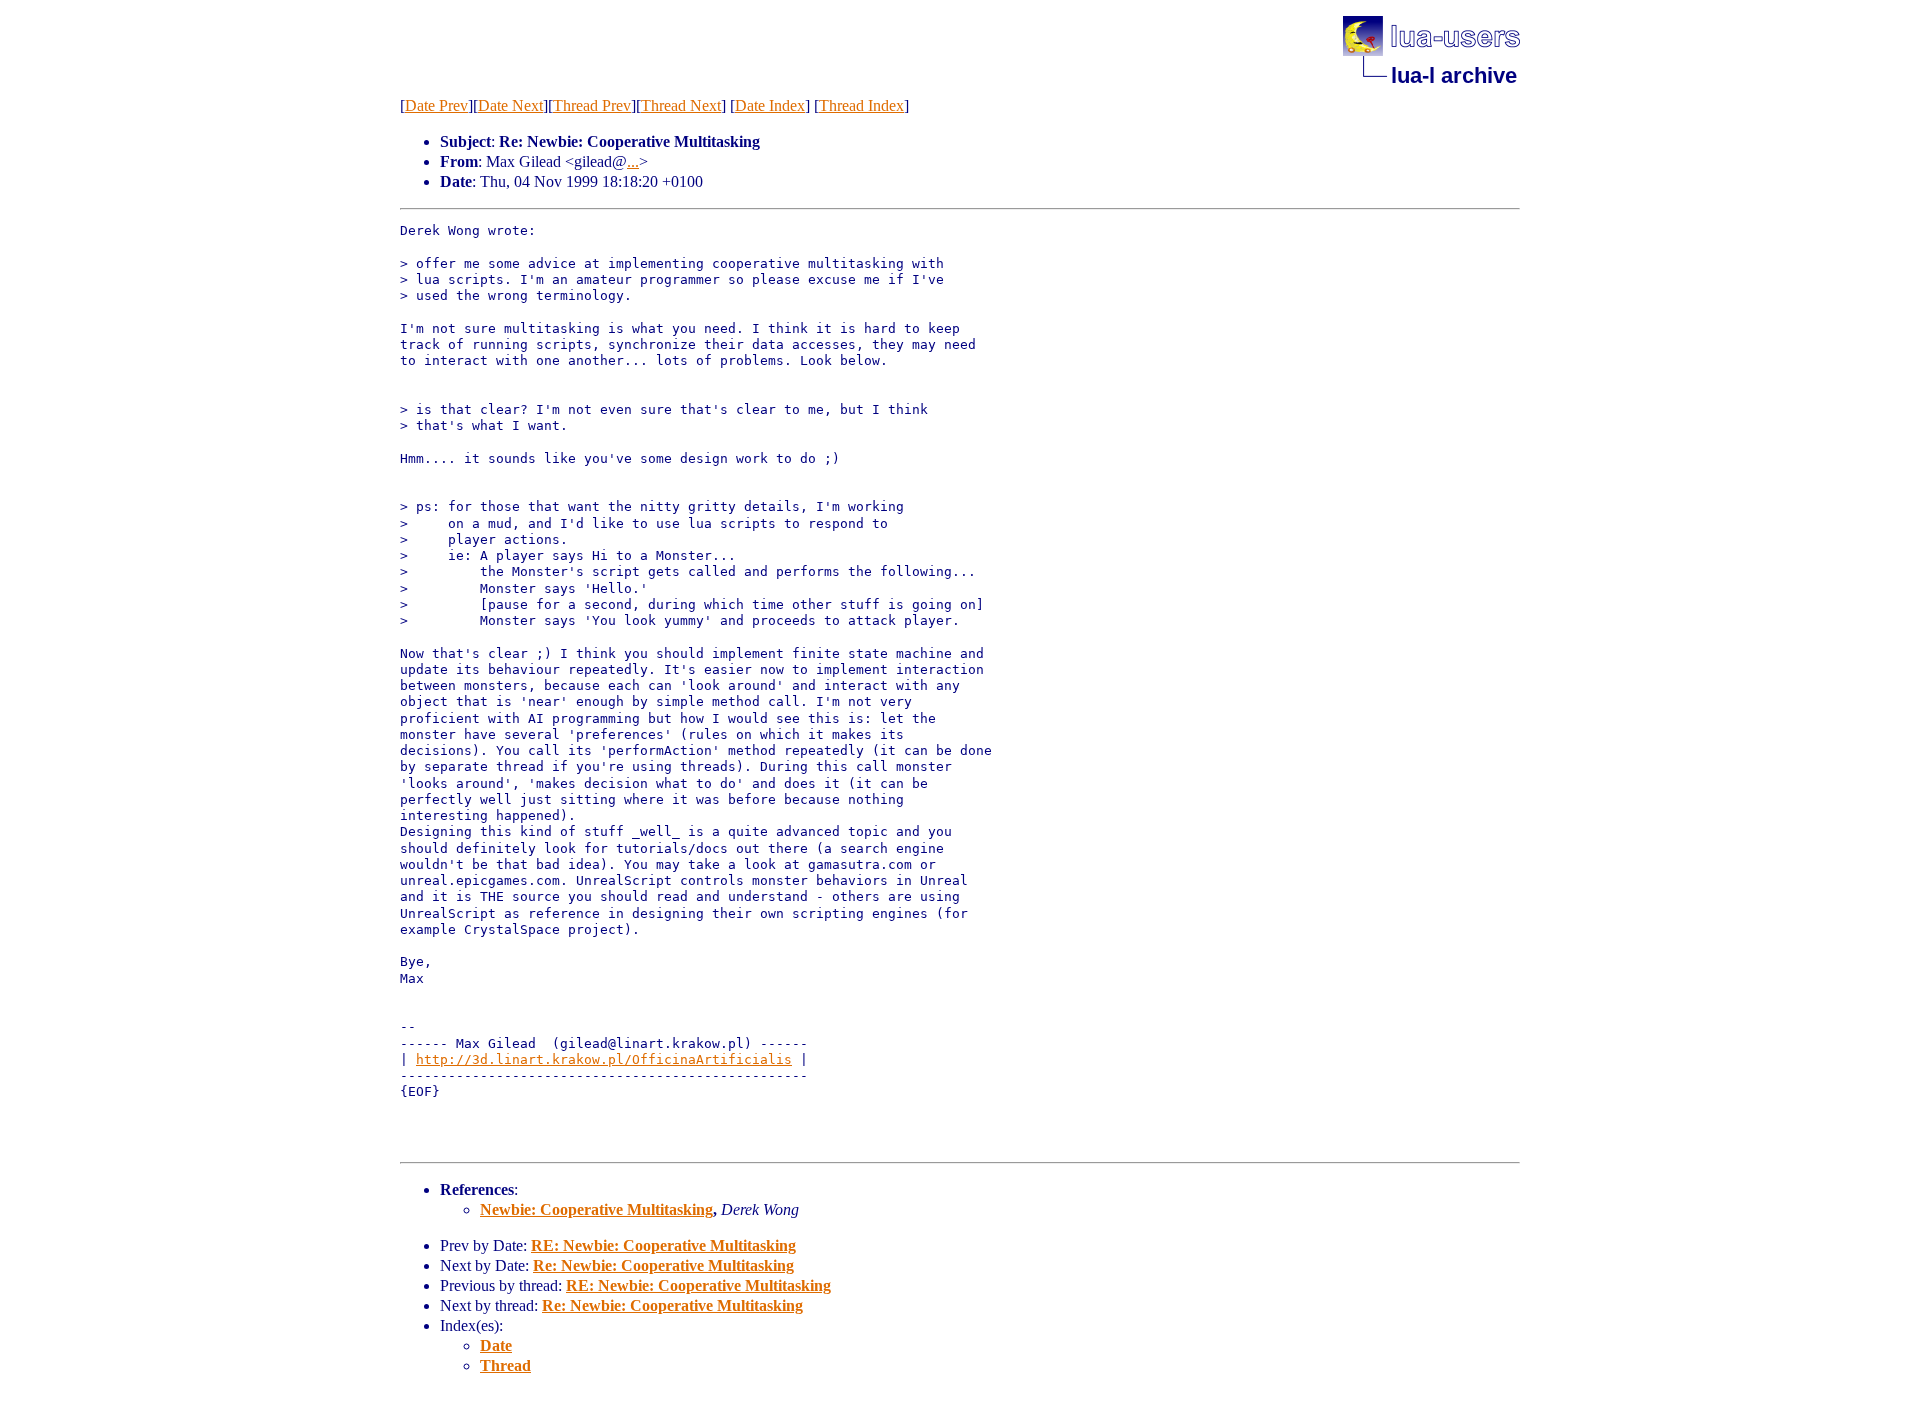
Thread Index (861, 105)
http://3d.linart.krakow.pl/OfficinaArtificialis (604, 1059)
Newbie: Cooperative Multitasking (596, 1209)
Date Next (510, 105)
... (633, 161)
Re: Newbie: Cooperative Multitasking (663, 1265)
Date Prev (436, 105)
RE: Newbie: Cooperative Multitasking (663, 1245)
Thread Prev (592, 105)
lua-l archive (1454, 75)
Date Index (770, 105)
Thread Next (681, 105)
